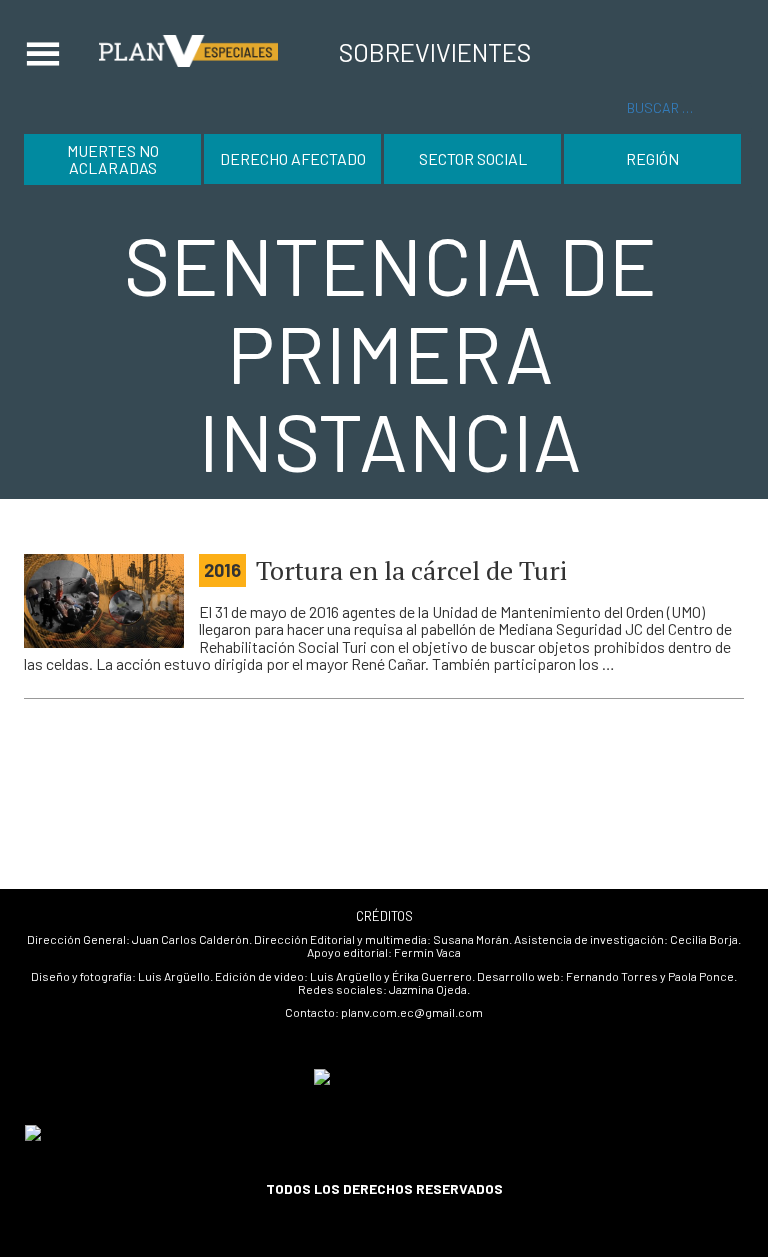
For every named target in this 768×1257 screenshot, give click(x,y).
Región (652, 158)
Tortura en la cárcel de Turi (411, 570)
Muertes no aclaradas (113, 159)
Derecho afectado (293, 158)
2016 (222, 570)
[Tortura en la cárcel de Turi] (104, 601)
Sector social (473, 158)
